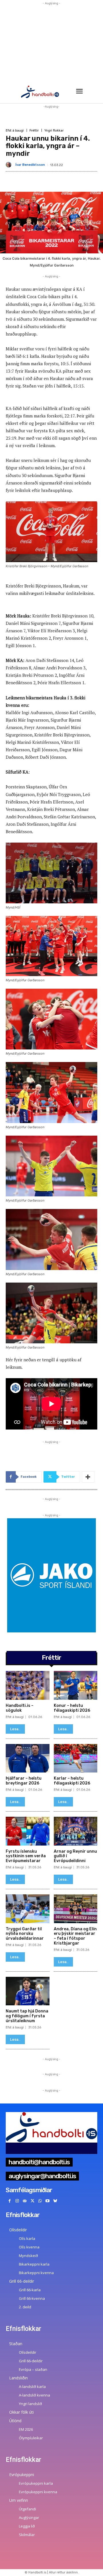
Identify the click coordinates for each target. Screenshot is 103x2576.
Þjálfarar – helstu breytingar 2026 (24, 1781)
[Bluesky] (55, 2201)
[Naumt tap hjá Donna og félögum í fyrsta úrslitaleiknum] (28, 1991)
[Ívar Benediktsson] (10, 165)
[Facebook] (10, 2201)
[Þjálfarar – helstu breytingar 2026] (28, 1758)
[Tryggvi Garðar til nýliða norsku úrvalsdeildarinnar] (28, 1909)
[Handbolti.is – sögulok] (28, 1685)
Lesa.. (15, 1729)
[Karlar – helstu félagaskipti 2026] (76, 1758)
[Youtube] (48, 2201)
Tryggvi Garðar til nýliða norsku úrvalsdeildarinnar (25, 1934)
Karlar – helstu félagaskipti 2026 (72, 1781)
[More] (88, 1477)
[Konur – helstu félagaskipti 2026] (76, 1685)
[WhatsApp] (40, 2201)
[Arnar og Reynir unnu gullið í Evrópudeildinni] (76, 1831)
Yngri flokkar (54, 131)
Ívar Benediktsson (30, 165)
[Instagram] (17, 2201)
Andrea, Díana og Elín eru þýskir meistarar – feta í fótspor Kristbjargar (75, 1936)
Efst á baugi (15, 131)
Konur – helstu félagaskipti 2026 (72, 1708)
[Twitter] (32, 2201)
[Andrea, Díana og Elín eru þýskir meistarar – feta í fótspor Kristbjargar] (76, 1909)
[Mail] (25, 2201)
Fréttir (34, 131)
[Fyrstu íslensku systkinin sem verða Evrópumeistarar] (28, 1831)
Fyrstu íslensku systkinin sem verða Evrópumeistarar (26, 1856)
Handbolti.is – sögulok (20, 1708)
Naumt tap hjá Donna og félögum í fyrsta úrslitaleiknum (27, 2016)
